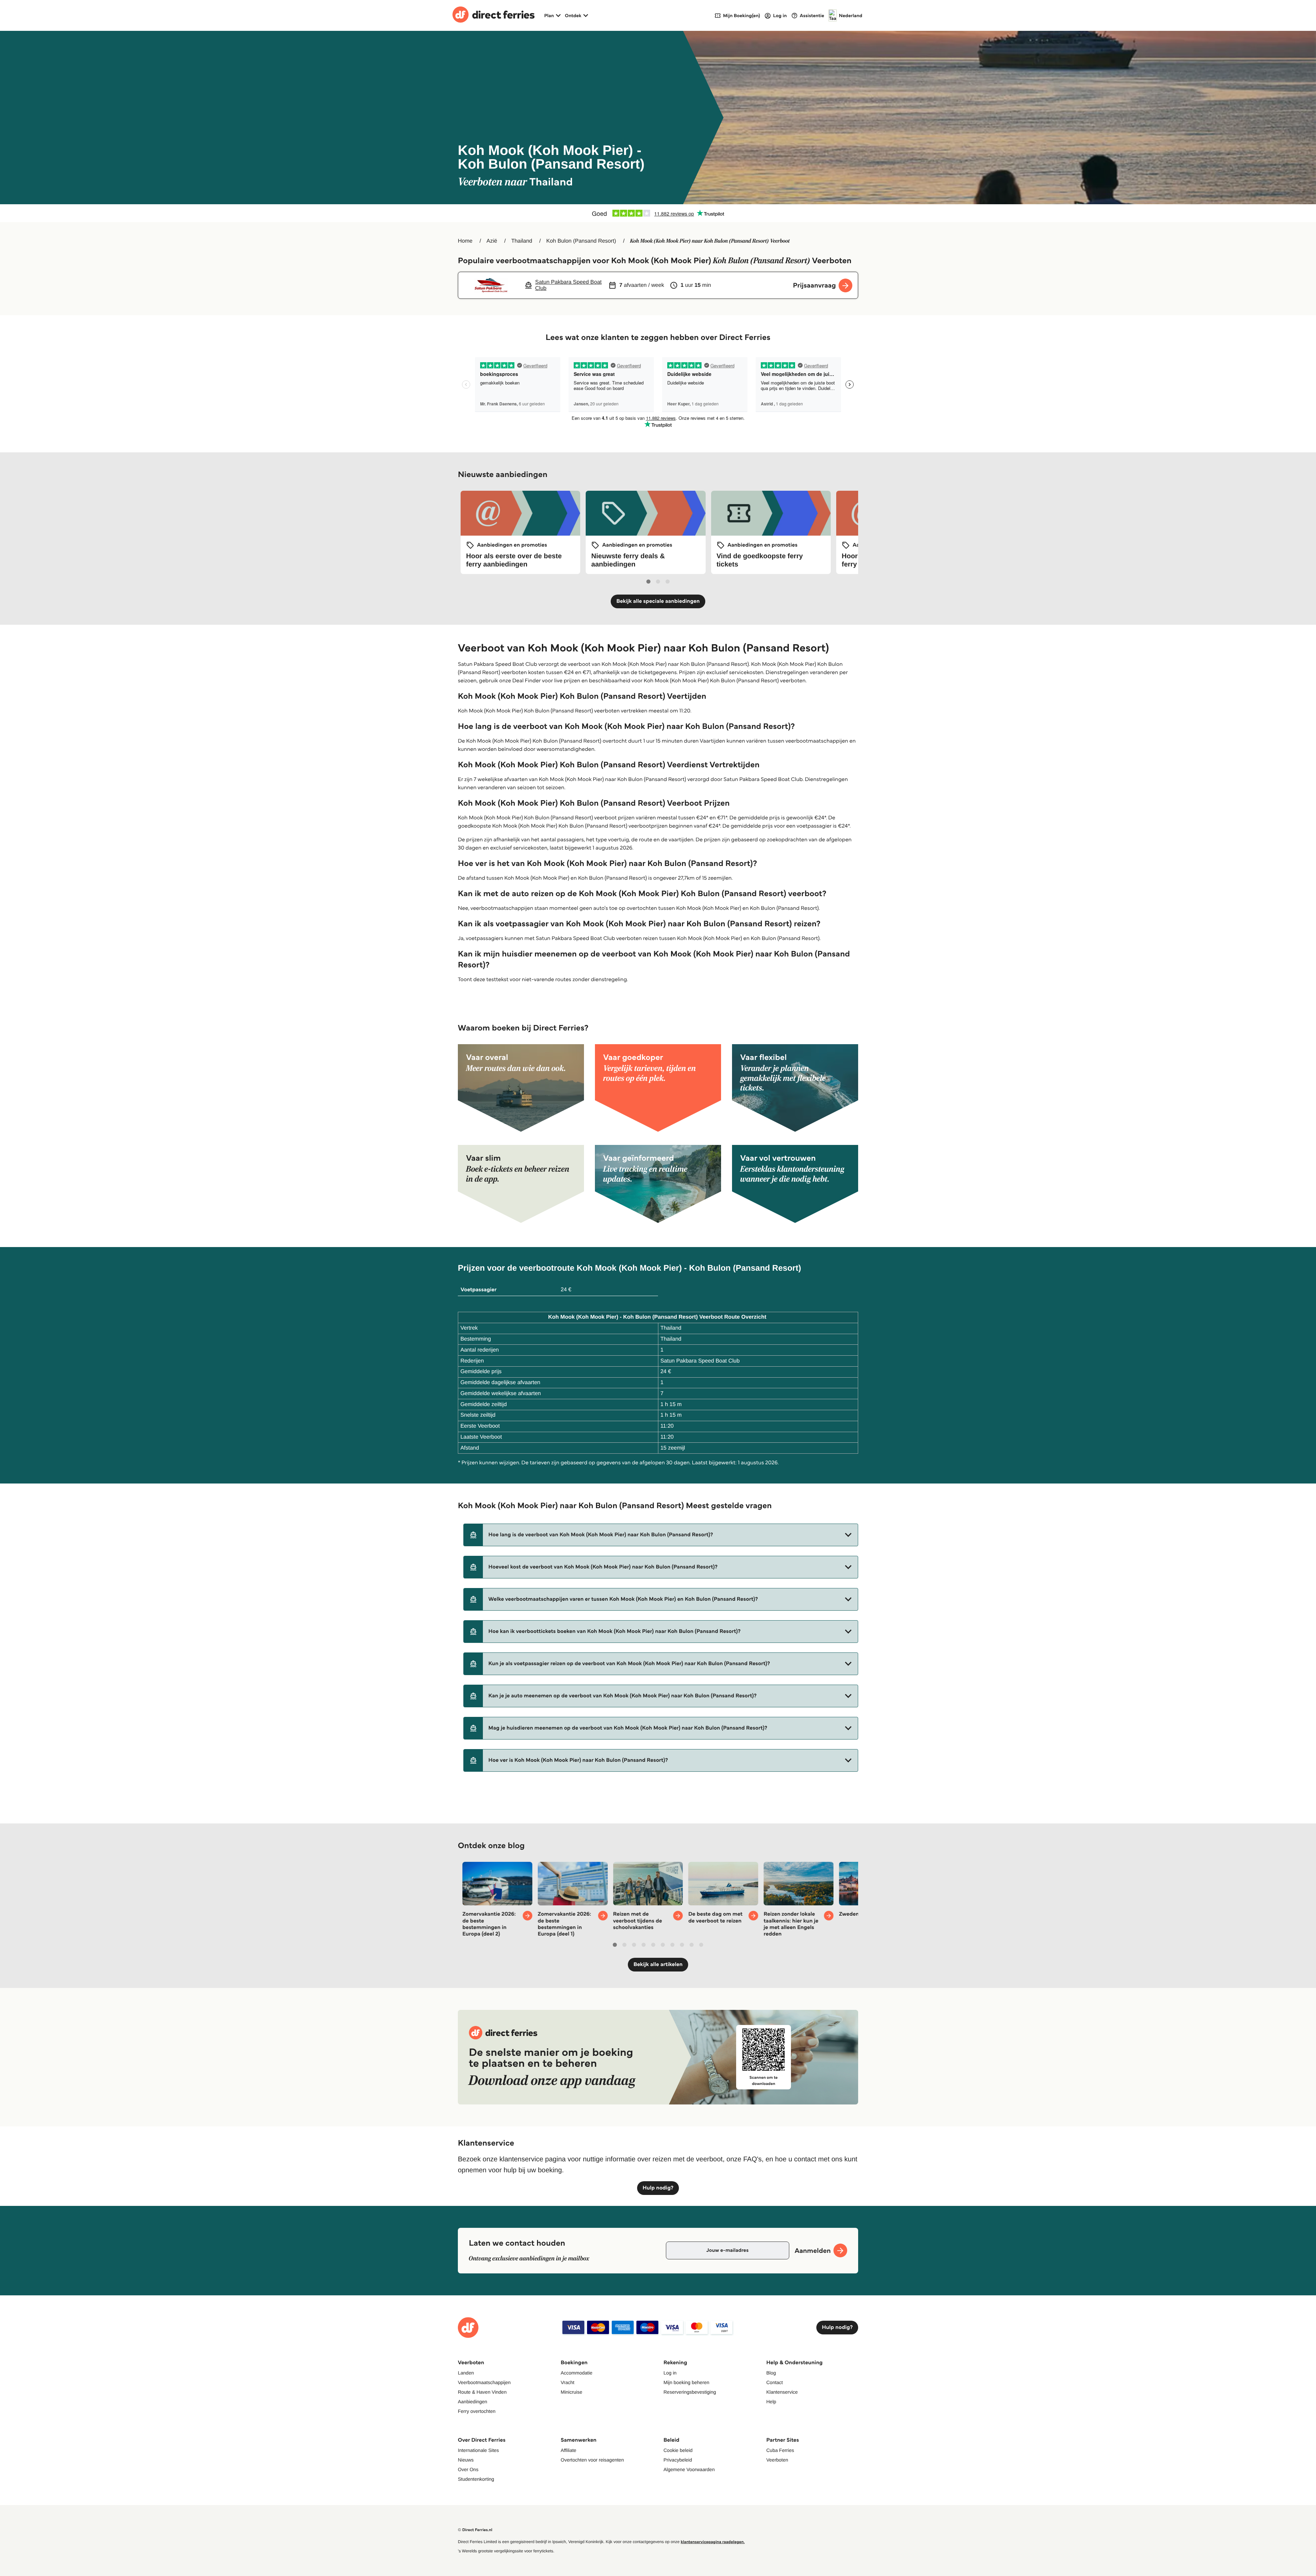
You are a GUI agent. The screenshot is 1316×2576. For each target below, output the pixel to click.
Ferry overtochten (477, 2411)
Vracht (568, 2382)
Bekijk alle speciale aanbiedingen (658, 601)
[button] (661, 1535)
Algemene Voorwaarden (689, 2469)
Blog (771, 2373)
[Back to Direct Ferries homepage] (493, 15)
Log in (670, 2373)
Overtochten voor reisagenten (592, 2460)
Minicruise (571, 2392)
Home (465, 241)
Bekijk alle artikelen (658, 1964)
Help (771, 2402)
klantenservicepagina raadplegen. (713, 2542)
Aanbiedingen (473, 2402)
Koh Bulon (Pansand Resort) (581, 241)
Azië (492, 241)
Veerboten (777, 2460)
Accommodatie (577, 2373)
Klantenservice (782, 2392)
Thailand (522, 241)
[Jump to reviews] (658, 213)
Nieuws (466, 2460)
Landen (466, 2373)
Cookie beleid (678, 2450)
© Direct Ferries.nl (475, 2530)
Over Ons (468, 2469)
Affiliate (569, 2450)
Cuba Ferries (780, 2450)
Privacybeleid (678, 2460)
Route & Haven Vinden (482, 2392)
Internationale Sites (478, 2450)
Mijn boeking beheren (686, 2382)
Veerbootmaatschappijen (484, 2382)
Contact (775, 2382)
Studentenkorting (476, 2479)
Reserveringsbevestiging (690, 2392)
